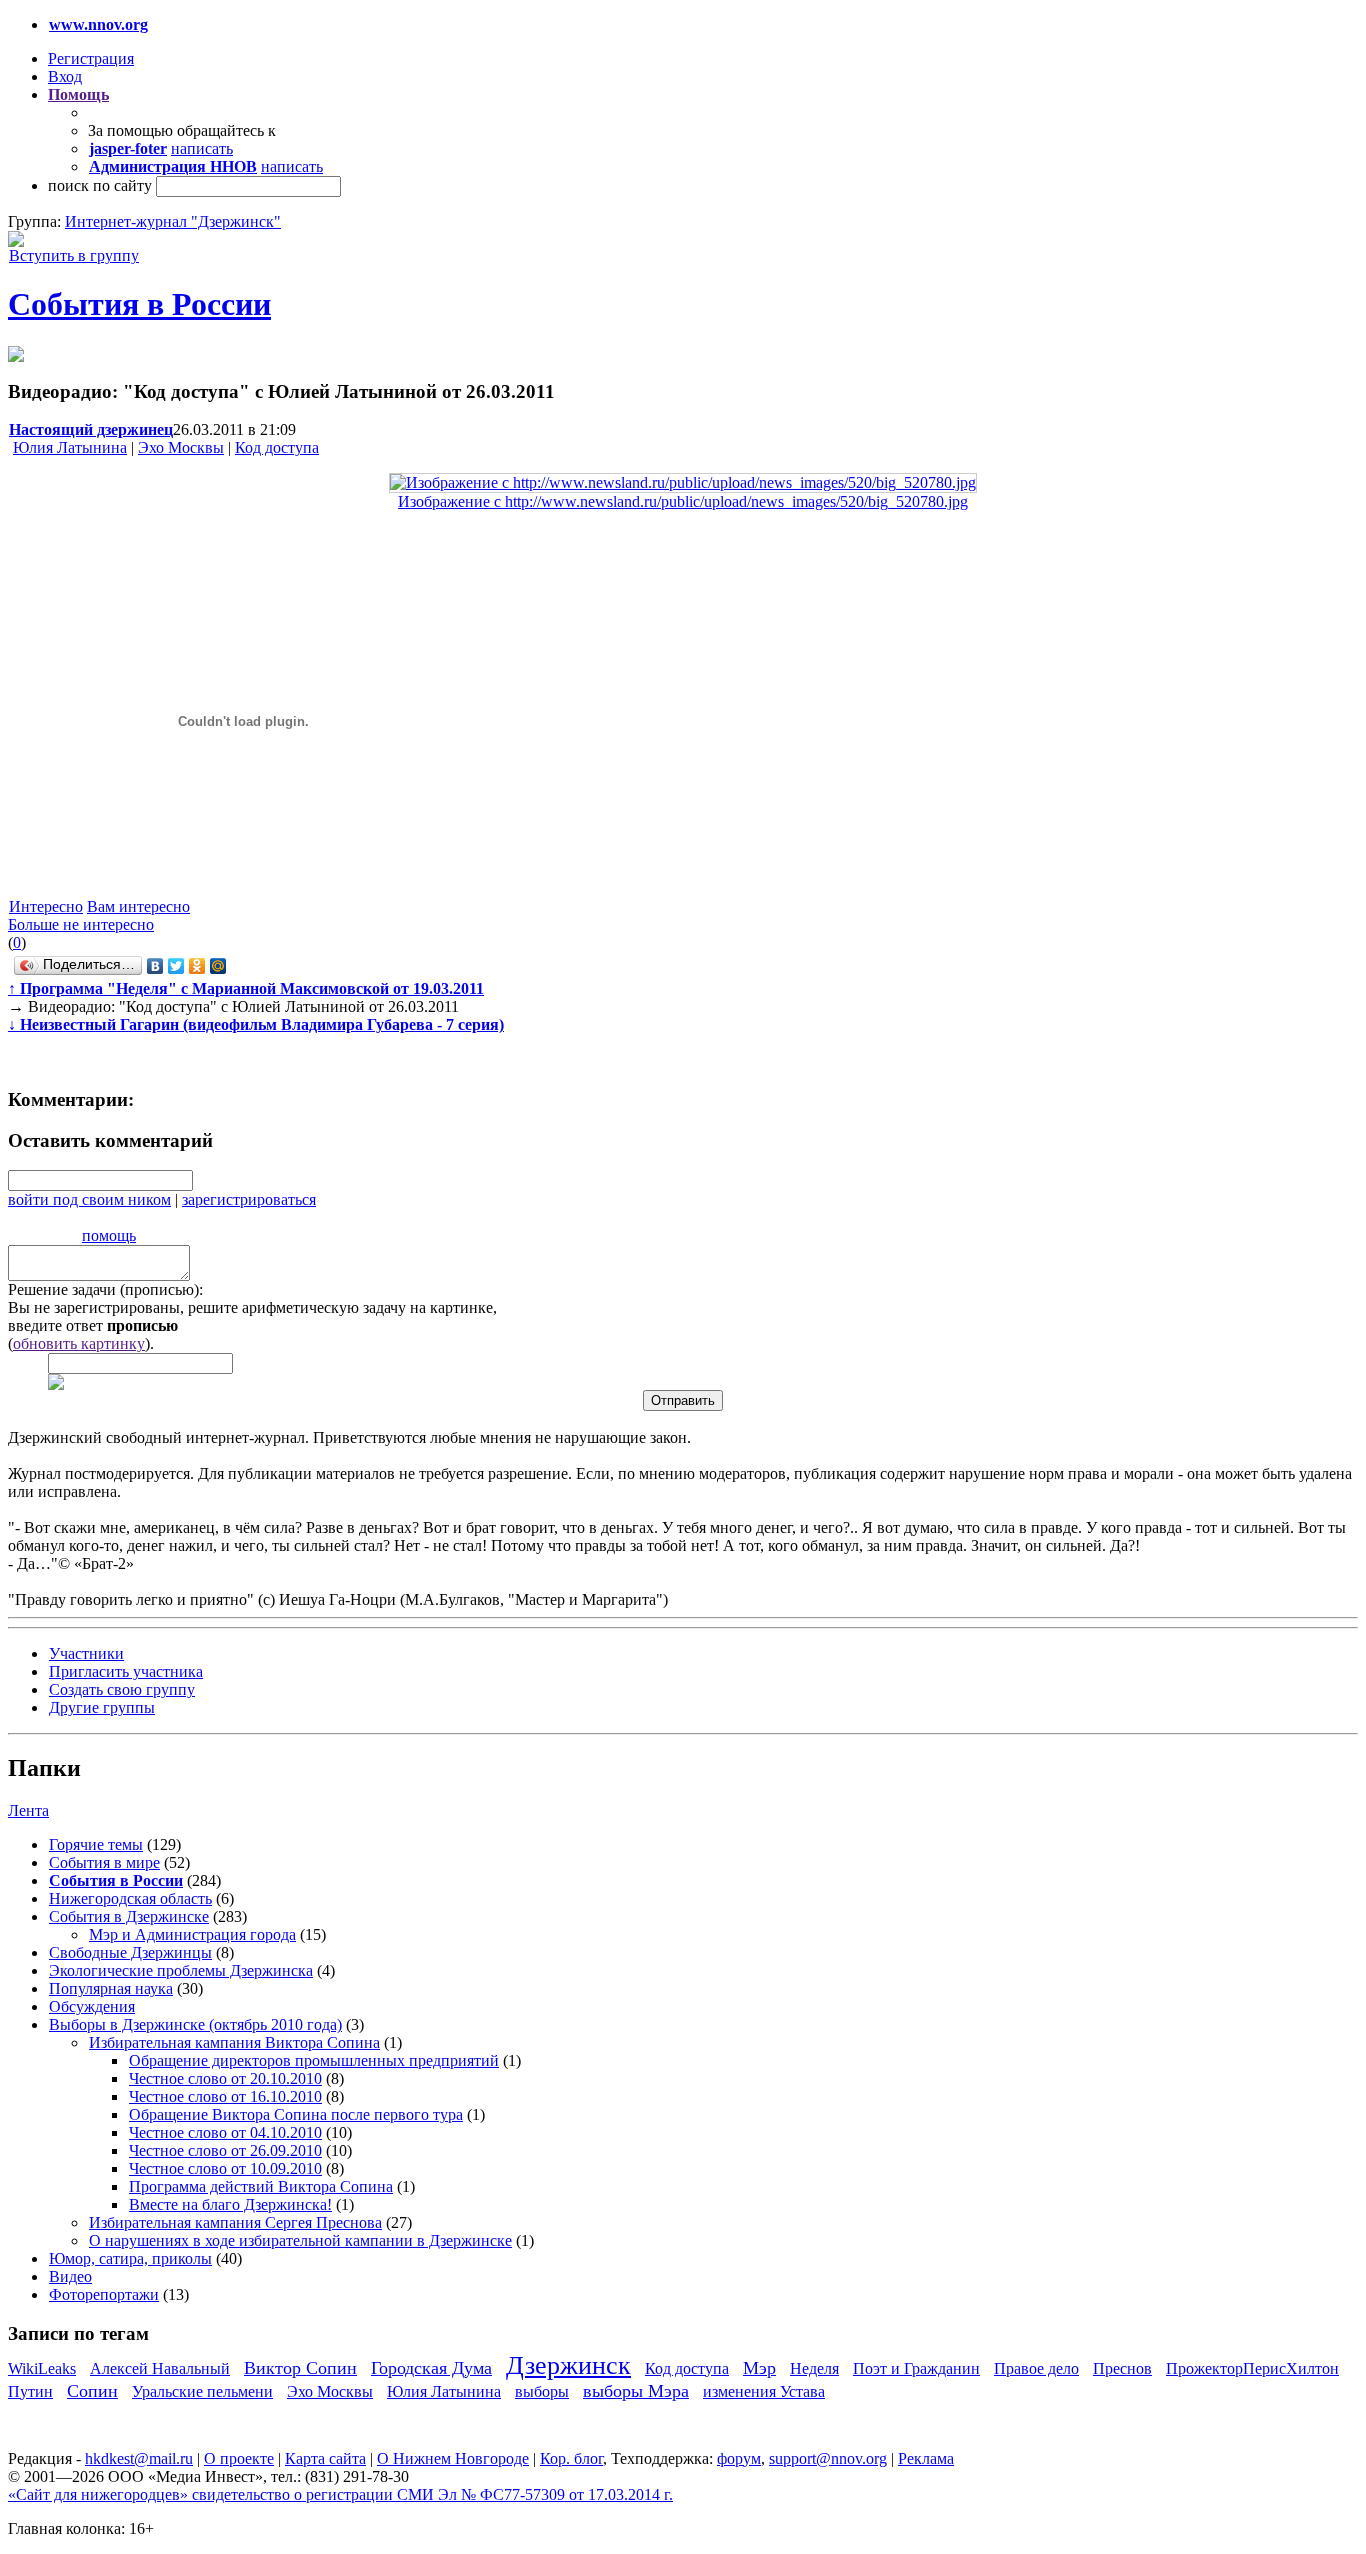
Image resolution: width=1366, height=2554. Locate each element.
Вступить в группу (74, 255)
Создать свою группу (122, 1689)
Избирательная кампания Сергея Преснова (235, 2222)
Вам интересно (138, 906)
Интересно (46, 906)
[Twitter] (176, 966)
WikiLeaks (42, 2368)
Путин (30, 2391)
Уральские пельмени (202, 2391)
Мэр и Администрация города (192, 1934)
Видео (70, 2276)
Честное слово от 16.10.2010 (225, 2096)
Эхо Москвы (181, 447)
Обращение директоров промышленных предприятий (314, 2060)
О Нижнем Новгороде (453, 2458)
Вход (65, 76)
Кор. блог (571, 2458)
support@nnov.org (828, 2458)
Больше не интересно (81, 924)
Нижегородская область (130, 1898)
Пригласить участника (126, 1671)
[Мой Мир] (218, 966)
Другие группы (102, 1707)
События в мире (104, 1862)
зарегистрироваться (249, 1199)
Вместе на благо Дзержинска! (230, 2204)
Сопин (92, 2391)
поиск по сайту (100, 185)
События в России (139, 304)
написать (202, 148)
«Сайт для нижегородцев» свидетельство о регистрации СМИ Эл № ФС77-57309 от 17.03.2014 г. (340, 2494)
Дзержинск (568, 2365)
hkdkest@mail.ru (139, 2458)
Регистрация (91, 58)
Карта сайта (325, 2458)
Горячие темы (96, 1844)
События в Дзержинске (129, 1916)
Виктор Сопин (300, 2368)
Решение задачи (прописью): (105, 1289)
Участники (86, 1653)
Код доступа (277, 447)
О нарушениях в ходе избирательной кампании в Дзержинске (300, 2240)
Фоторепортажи (104, 2294)
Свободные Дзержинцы (130, 1952)
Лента (28, 1810)
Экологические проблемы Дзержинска (181, 1970)
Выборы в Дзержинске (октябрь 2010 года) (195, 2024)
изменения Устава (764, 2391)
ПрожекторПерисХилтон (1252, 2368)
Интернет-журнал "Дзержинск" (173, 221)
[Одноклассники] (197, 966)
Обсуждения (92, 2006)
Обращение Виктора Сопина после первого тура (296, 2114)
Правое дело (1036, 2368)
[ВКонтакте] (155, 966)
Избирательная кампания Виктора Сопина (234, 2042)
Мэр (759, 2368)
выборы (542, 2391)
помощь (109, 1235)
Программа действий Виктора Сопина (261, 2186)
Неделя (814, 2368)
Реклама (926, 2458)
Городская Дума (431, 2368)
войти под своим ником (89, 1199)
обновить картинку (79, 1343)
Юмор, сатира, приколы (130, 2258)
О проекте (239, 2458)
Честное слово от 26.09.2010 (225, 2150)
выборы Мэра (636, 2391)
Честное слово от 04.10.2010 (225, 2132)
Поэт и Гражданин (916, 2368)
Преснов (1122, 2368)
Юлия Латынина (70, 447)
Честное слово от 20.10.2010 (225, 2078)
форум (739, 2458)
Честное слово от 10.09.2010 (225, 2168)
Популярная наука (111, 1988)
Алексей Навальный (160, 2368)
